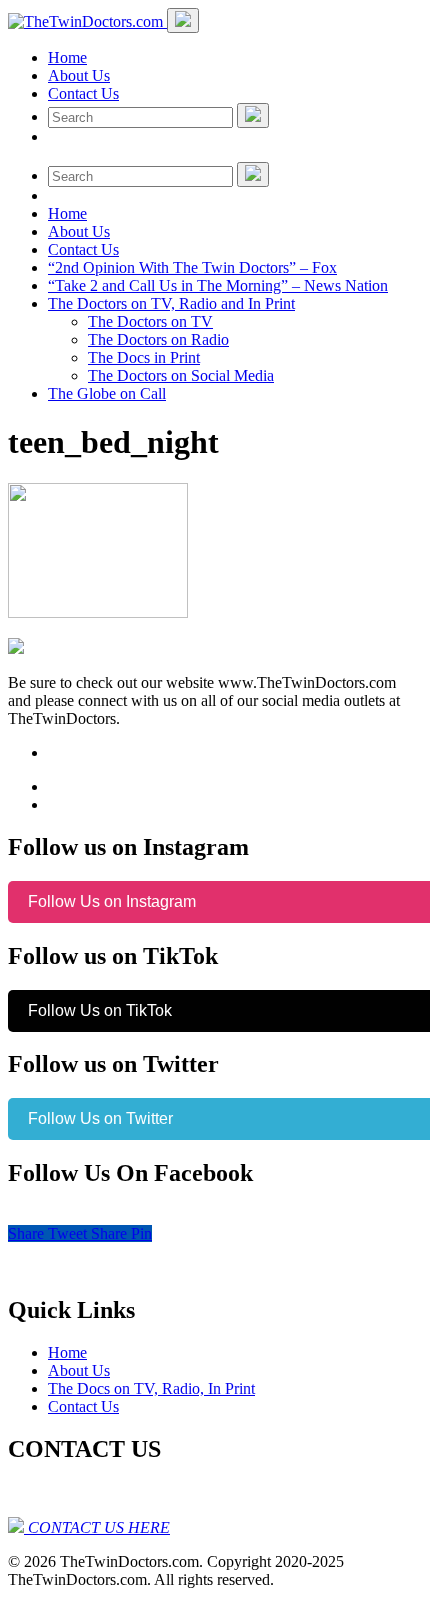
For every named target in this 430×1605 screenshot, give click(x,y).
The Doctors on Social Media (181, 375)
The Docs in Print (144, 357)
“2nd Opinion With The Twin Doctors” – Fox (192, 267)
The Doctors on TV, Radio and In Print (171, 303)
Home (67, 57)
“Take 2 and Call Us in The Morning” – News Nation (218, 285)
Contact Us (83, 93)
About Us (79, 75)
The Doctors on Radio (158, 339)
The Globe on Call (107, 393)
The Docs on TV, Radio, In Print (151, 1388)
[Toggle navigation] (183, 20)
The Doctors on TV (150, 321)
